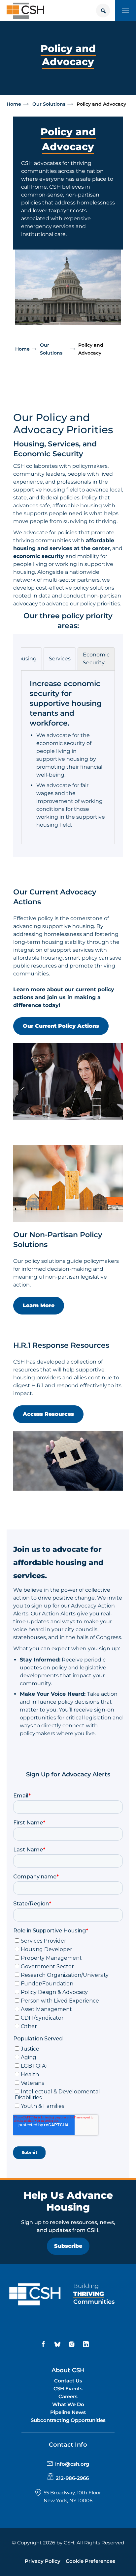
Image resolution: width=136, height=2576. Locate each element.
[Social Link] (44, 2344)
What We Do (68, 2404)
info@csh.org (72, 2464)
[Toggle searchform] (103, 11)
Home (14, 104)
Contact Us (68, 2381)
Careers (68, 2396)
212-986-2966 (72, 2478)
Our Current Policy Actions (61, 1026)
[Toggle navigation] (125, 11)
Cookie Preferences (90, 2561)
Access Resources (48, 1414)
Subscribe (68, 2246)
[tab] (25, 659)
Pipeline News (68, 2412)
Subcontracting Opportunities (68, 2420)
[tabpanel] (68, 754)
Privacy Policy (43, 2561)
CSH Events (68, 2389)
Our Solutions (49, 104)
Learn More (39, 1305)
